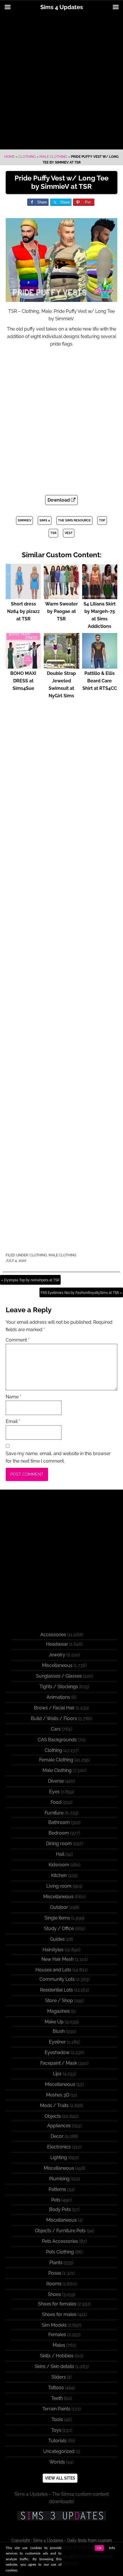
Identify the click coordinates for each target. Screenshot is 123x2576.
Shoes (54, 2294)
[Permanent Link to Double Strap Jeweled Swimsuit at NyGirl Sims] (61, 666)
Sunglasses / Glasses (59, 1676)
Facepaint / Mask (59, 2063)
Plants (56, 2263)
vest (69, 533)
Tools (57, 2419)
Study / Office (59, 1928)
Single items (57, 1918)
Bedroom (59, 1833)
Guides (57, 1939)
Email (13, 1421)
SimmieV (24, 520)
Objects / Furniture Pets (60, 2231)
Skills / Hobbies (57, 2356)
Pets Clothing (60, 2252)
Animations (58, 1697)
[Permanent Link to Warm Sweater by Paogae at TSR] (61, 596)
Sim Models (54, 2325)
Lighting (59, 2157)
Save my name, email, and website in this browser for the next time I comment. (58, 1457)
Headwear (57, 1644)
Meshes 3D (58, 2095)
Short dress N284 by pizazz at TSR (23, 611)
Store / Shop (59, 2001)
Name (13, 1397)
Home (9, 157)
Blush (59, 2031)
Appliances (59, 2126)
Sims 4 (45, 520)
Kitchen (59, 1875)
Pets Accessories (60, 2241)
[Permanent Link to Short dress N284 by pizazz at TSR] (23, 596)
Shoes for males (59, 2314)
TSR (53, 533)
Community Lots (57, 1979)
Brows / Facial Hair (54, 1708)
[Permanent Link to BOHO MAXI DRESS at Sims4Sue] (23, 666)
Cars (56, 1729)
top (102, 520)
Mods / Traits (54, 2106)
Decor (57, 2136)
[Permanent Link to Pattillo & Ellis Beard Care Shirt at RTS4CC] (100, 666)
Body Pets (60, 2209)
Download (59, 500)
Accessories (53, 1635)
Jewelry (57, 1655)
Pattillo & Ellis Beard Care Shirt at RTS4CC (100, 681)
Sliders (59, 2377)
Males (59, 2345)
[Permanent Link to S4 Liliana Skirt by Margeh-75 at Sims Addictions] (100, 596)
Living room (59, 1886)
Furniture (54, 1813)
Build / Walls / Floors (54, 1718)
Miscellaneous (57, 1665)
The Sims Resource (74, 520)
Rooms (54, 2284)
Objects (53, 2116)
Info (112, 2548)
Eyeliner (57, 2042)
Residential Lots (56, 1990)
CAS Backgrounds (57, 1740)
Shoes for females (57, 2304)
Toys (56, 2430)
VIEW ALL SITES (60, 2478)
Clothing (27, 157)
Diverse (56, 1781)
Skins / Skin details (54, 2366)
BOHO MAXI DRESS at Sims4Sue (23, 681)
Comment (18, 1340)
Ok (99, 2548)
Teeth (57, 2398)
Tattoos (56, 2388)
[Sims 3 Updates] (61, 2516)
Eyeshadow (57, 2052)
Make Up (54, 2022)
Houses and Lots (53, 1970)
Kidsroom (59, 1865)
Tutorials (57, 2441)
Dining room (59, 1844)
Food (56, 1802)
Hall (60, 1854)
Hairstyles (53, 1950)
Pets (56, 2200)
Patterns (57, 2189)
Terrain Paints (56, 2409)
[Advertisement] (61, 82)
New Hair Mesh (57, 1959)
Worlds (57, 2462)
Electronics (59, 2147)
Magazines (58, 2011)
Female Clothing (56, 1760)
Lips (57, 2074)
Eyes (54, 1792)
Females (57, 2335)
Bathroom (59, 1822)
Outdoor (59, 1907)
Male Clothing (53, 157)
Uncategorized (59, 2451)
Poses (55, 2273)
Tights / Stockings (59, 1687)
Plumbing (59, 2179)
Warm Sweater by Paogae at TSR (61, 611)
